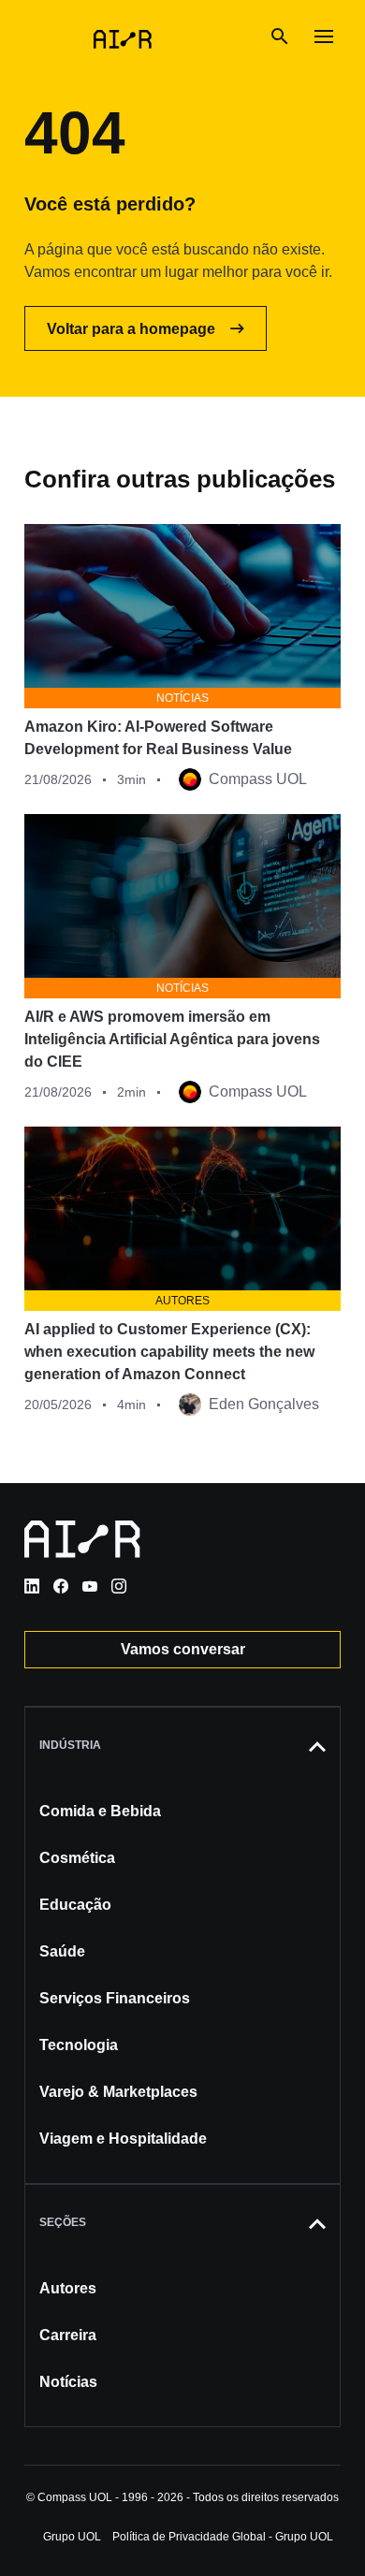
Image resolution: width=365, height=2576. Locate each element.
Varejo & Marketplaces (118, 2092)
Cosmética (77, 1858)
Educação (75, 1905)
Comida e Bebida (100, 1811)
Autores (68, 2288)
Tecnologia (79, 2045)
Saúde (62, 1951)
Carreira (68, 2335)
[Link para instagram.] (119, 1586)
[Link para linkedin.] (32, 1586)
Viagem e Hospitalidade (123, 2139)
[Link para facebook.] (61, 1586)
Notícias (68, 2382)
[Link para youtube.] (90, 1586)
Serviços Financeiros (115, 1998)
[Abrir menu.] (324, 37)
